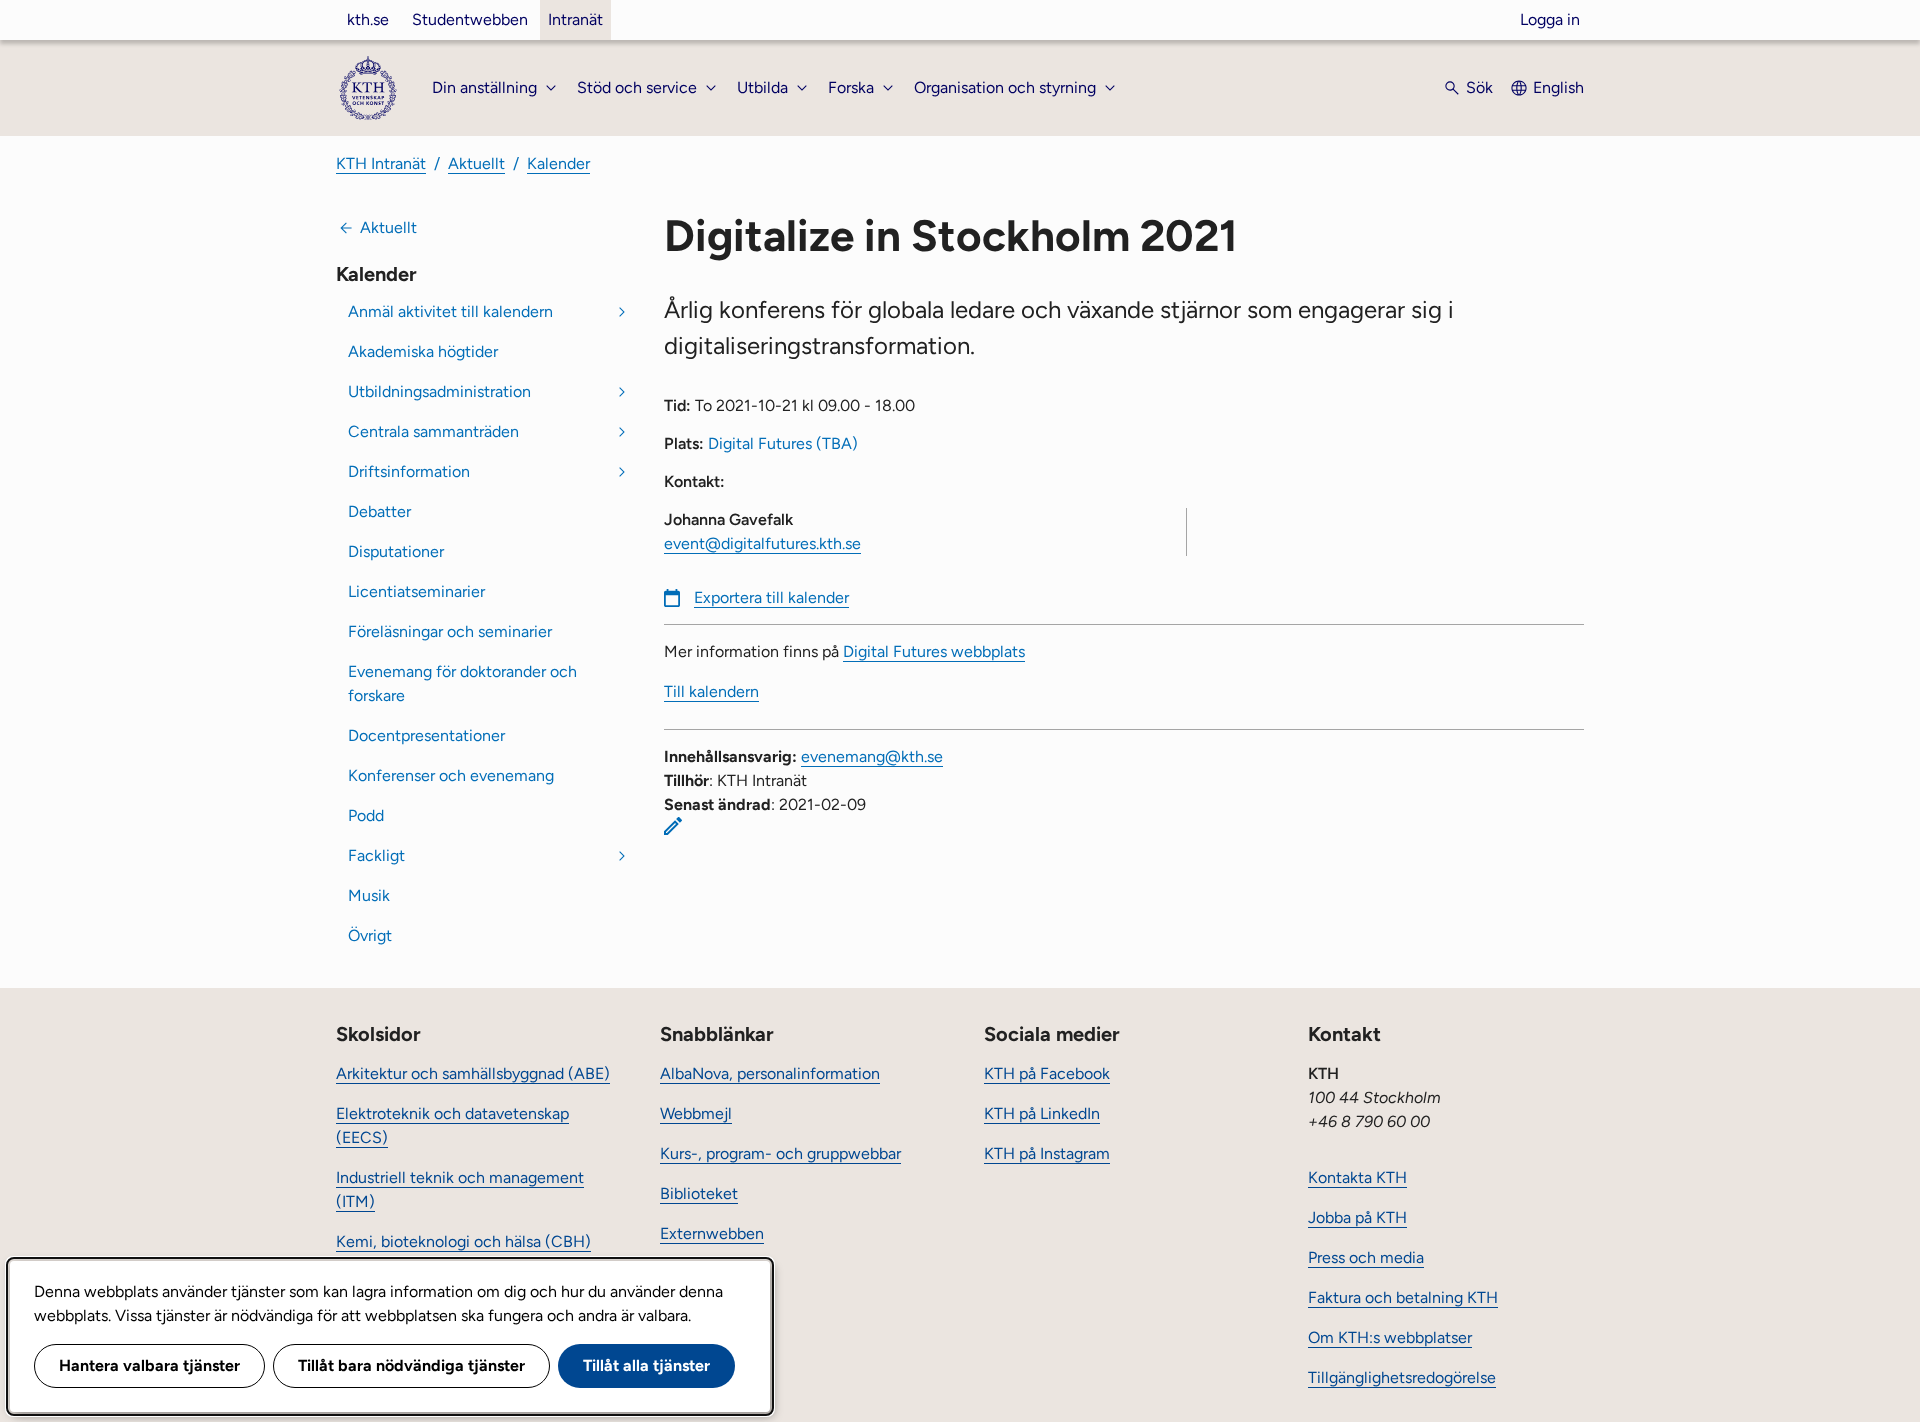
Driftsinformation (409, 471)
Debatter (379, 511)
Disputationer (396, 551)
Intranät (575, 19)
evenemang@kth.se (872, 756)
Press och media (1366, 1257)
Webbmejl (696, 1113)
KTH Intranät (381, 163)
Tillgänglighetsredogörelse (1402, 1377)
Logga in (1550, 19)
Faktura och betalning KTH (1403, 1297)
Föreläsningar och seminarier (450, 631)
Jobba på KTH (1357, 1217)
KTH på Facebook (1047, 1073)
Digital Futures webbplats (934, 651)
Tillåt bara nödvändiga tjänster (411, 1365)
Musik (369, 895)
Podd (366, 815)
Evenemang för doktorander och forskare (462, 683)
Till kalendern (711, 691)
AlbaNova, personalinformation (770, 1073)
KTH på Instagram (1047, 1153)
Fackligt (376, 855)
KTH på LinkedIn (1042, 1113)
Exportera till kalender (771, 597)
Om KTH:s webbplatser (1390, 1337)
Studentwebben (470, 19)
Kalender (558, 163)
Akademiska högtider (423, 351)
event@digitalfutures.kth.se (762, 543)
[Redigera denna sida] (673, 826)
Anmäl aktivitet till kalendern (450, 311)
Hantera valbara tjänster (149, 1365)
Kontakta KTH (1357, 1177)
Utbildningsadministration (439, 391)
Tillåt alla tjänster (646, 1365)
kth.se (368, 19)
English (1558, 87)
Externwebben (712, 1233)
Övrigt (370, 935)
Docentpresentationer (426, 735)
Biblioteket (699, 1193)
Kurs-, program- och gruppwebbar (780, 1153)
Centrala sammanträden (433, 431)
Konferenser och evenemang (451, 775)
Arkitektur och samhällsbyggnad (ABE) (473, 1073)
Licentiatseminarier (416, 591)
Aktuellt (476, 163)
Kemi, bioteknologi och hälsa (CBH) (463, 1241)
